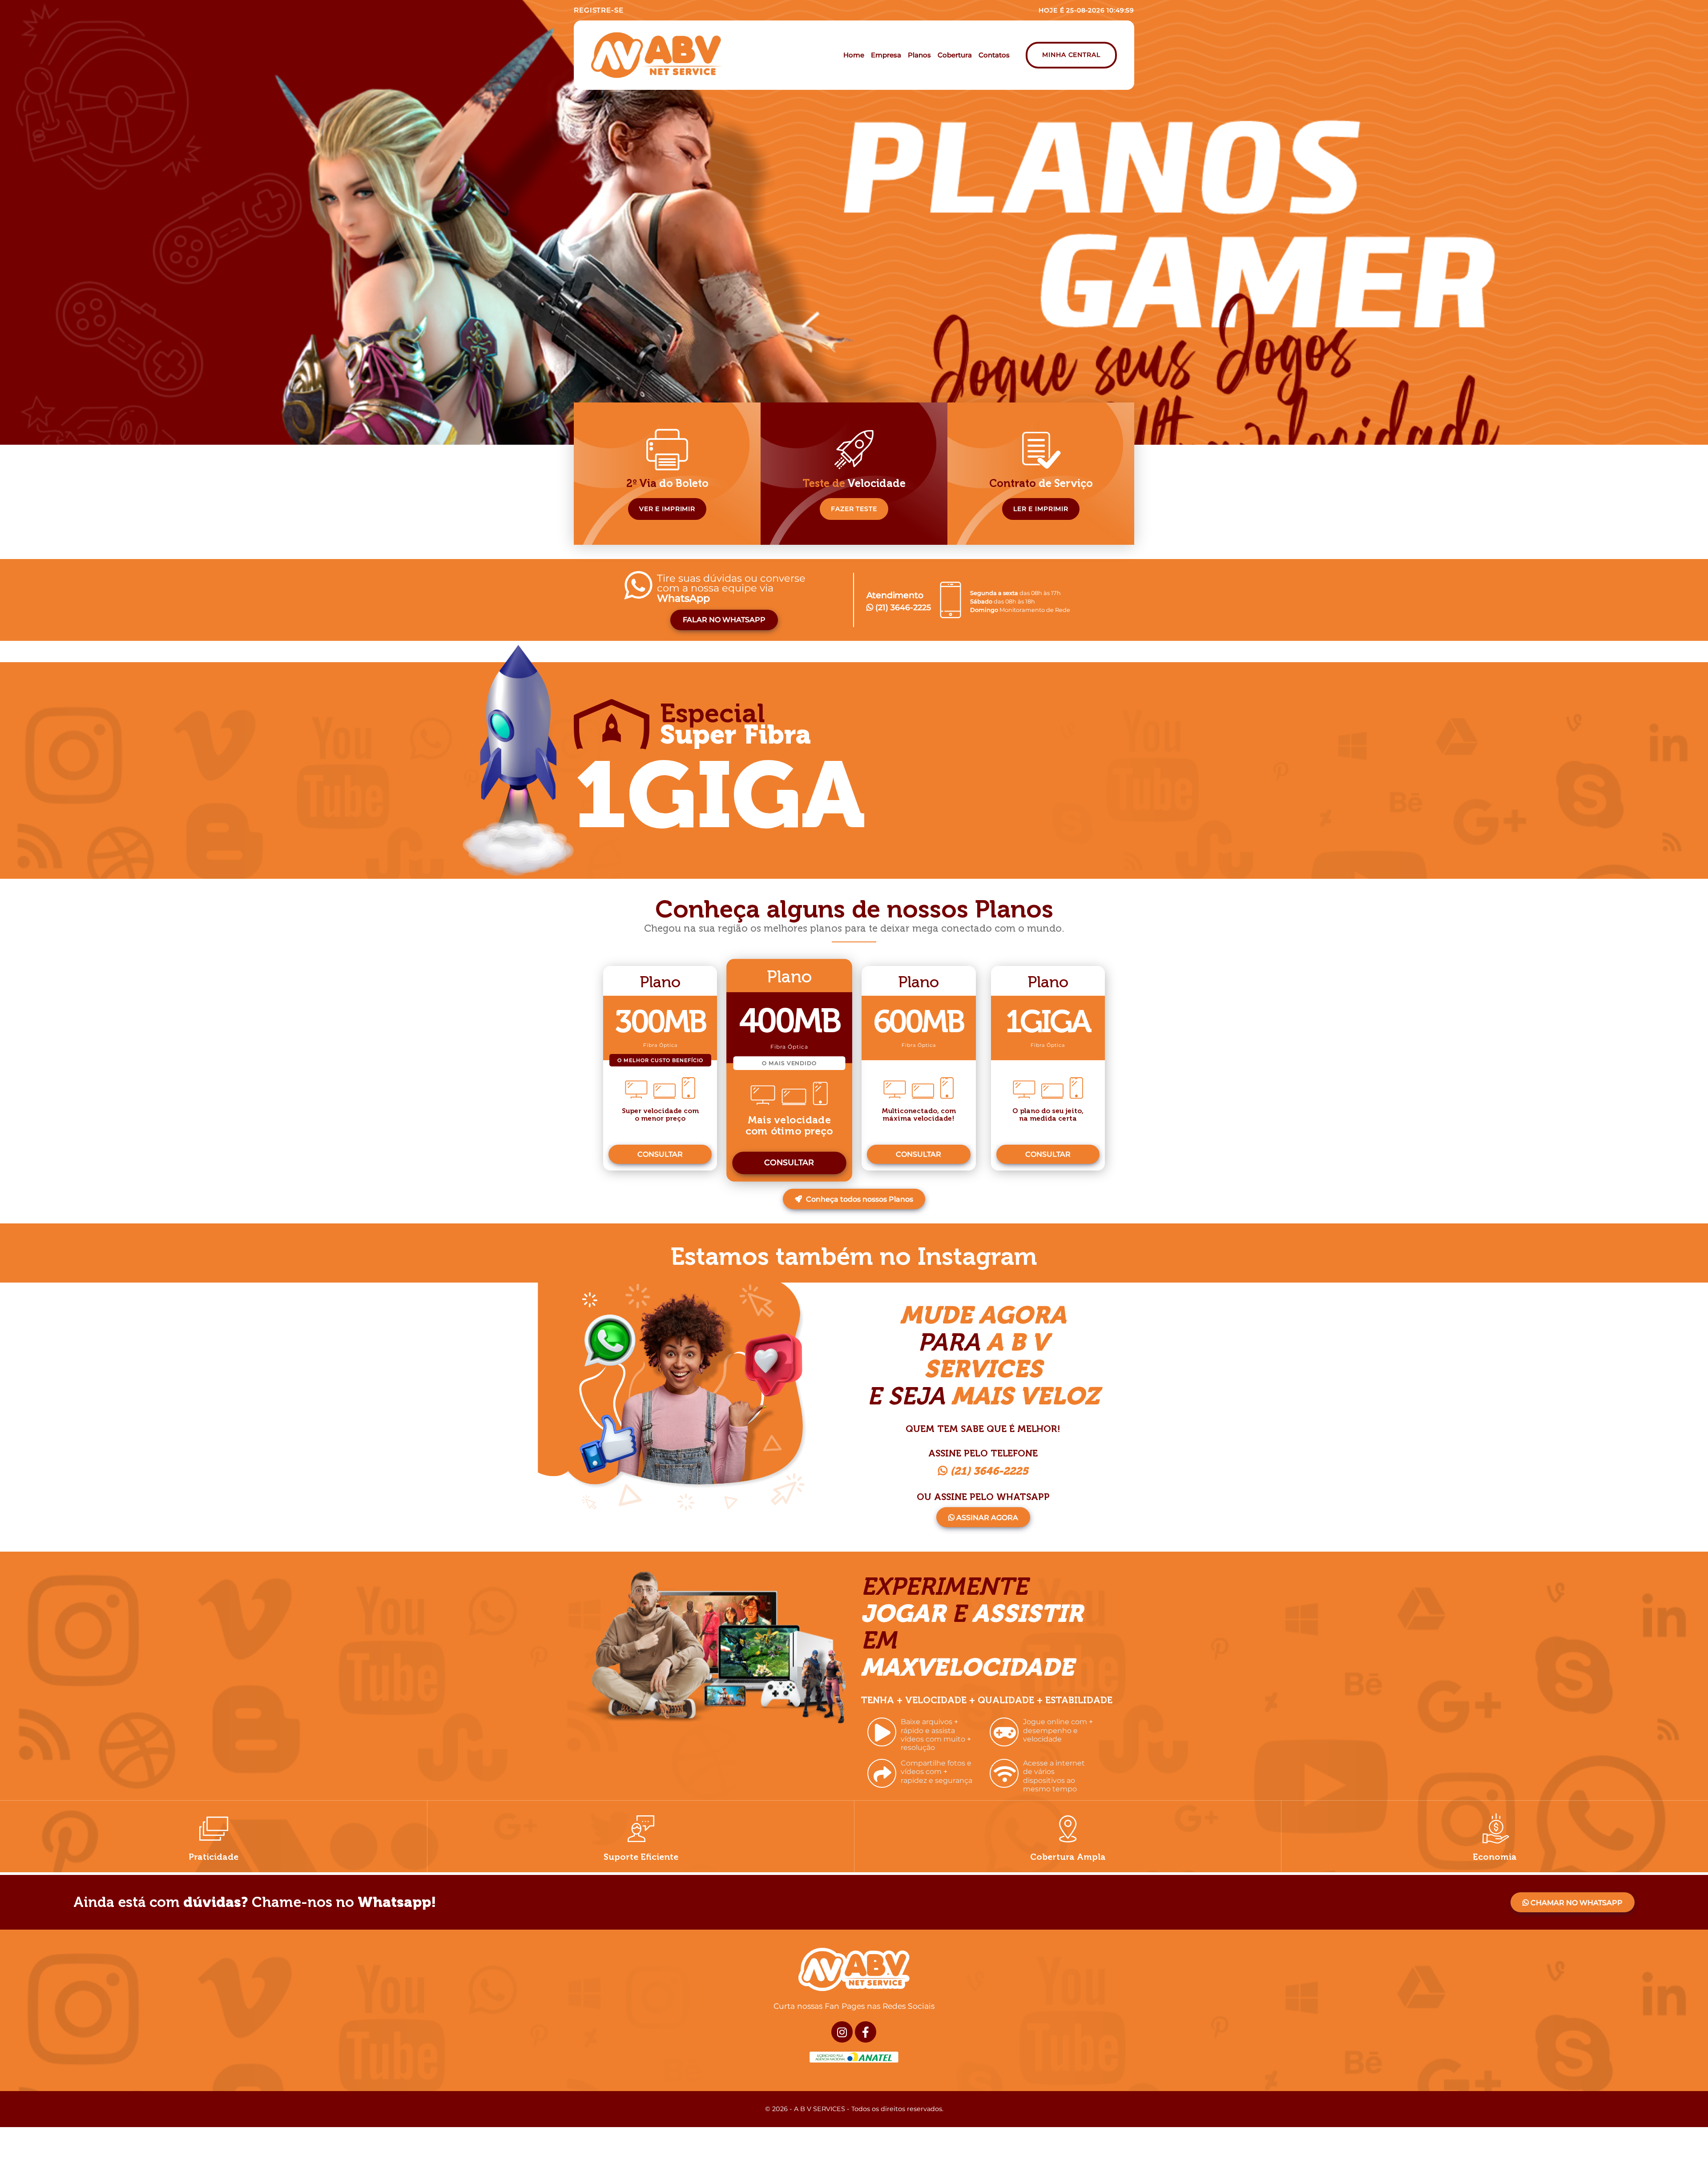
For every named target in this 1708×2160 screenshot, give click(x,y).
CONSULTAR (660, 1154)
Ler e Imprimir (1041, 509)
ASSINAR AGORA (986, 1518)
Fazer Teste (854, 509)
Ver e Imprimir (667, 509)
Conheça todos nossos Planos (859, 1199)
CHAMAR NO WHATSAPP (1576, 1903)
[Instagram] (842, 2032)
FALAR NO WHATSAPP (724, 620)
